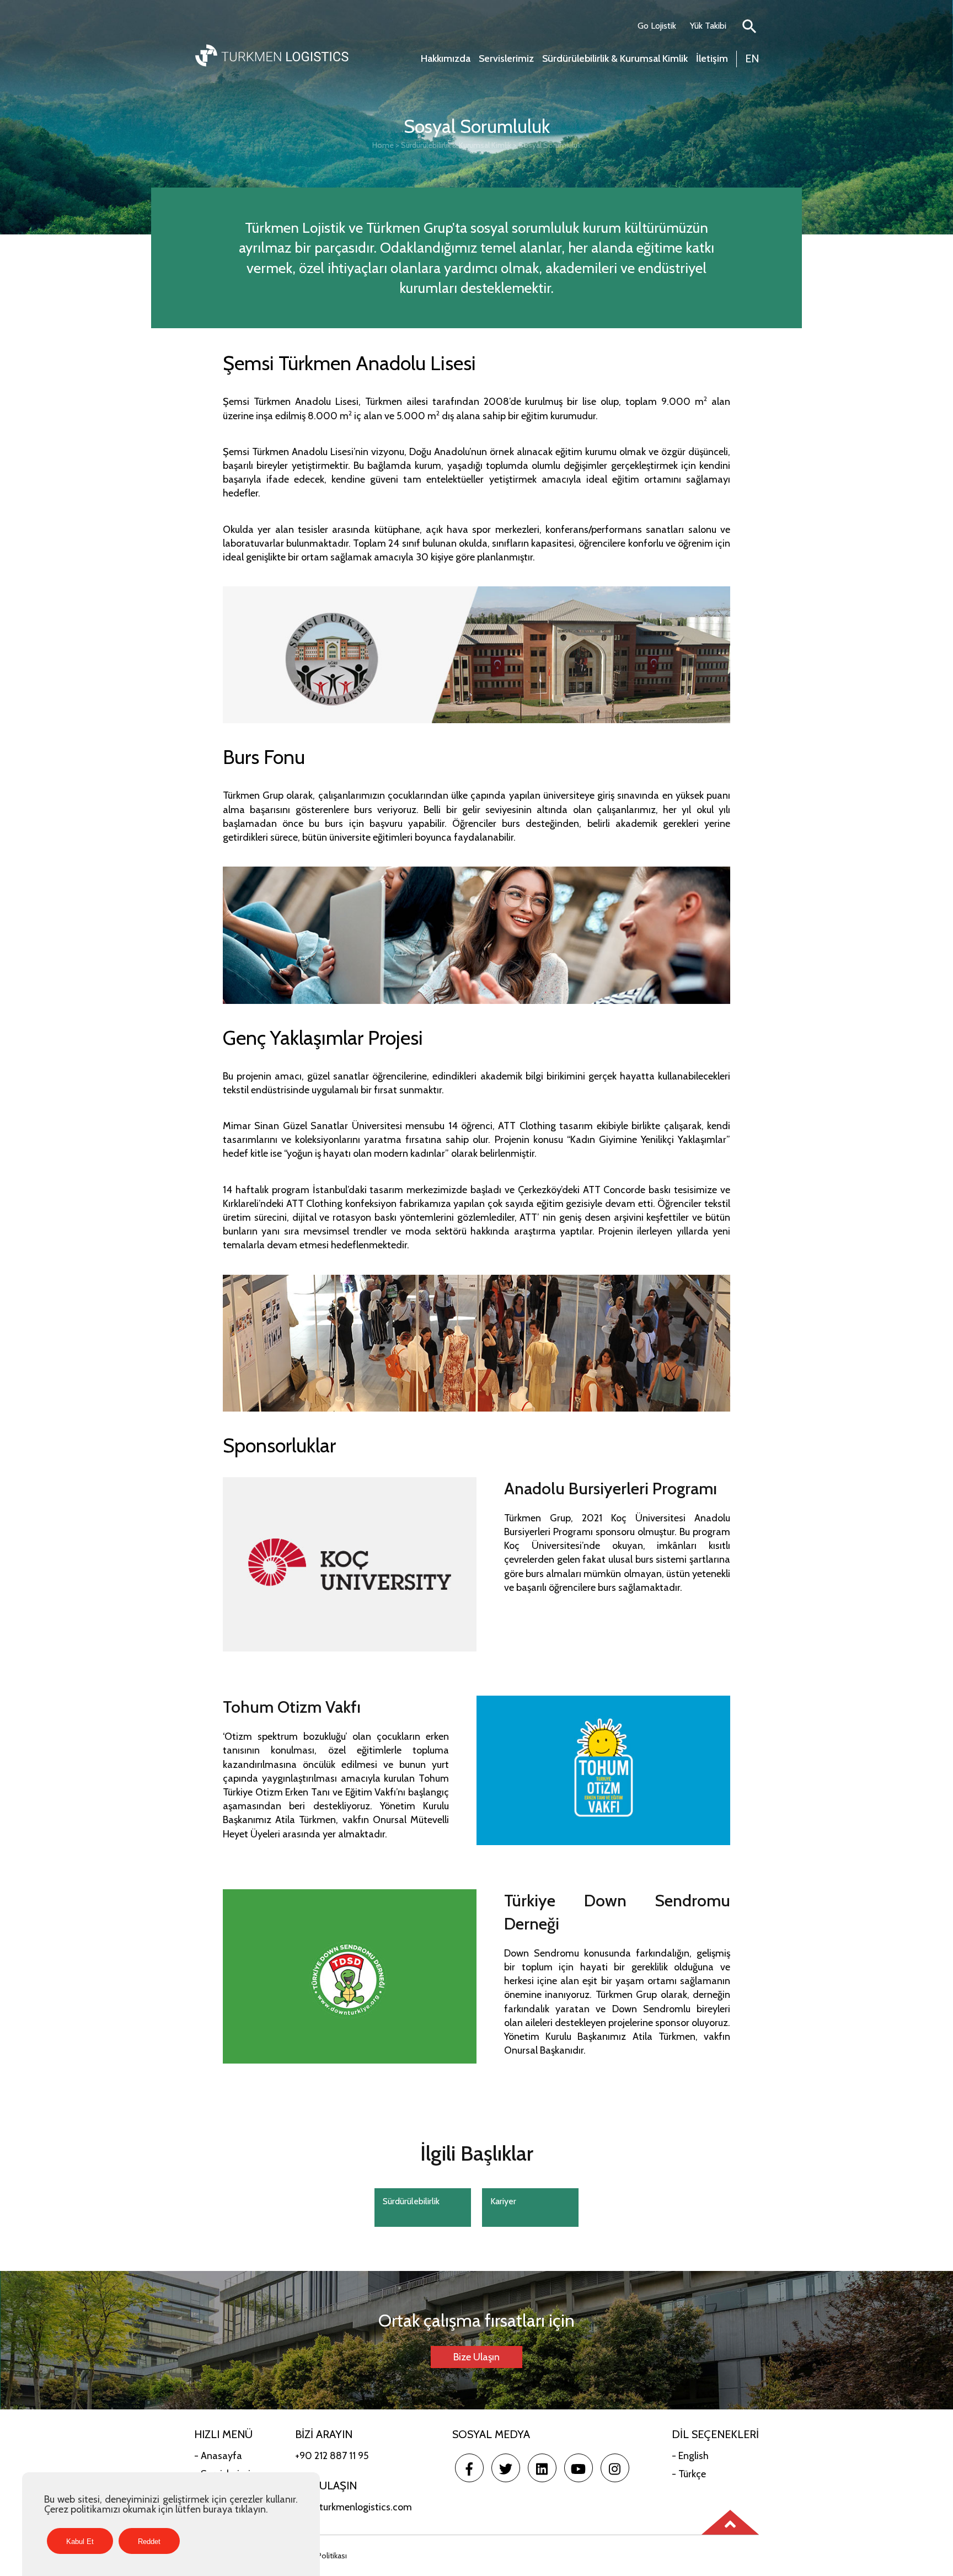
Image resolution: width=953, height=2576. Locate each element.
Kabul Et (80, 2542)
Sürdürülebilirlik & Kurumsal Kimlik (456, 145)
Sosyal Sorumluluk (550, 145)
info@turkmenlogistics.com (354, 2507)
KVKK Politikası (322, 2556)
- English (690, 2456)
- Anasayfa (218, 2456)
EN (752, 58)
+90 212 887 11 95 (332, 2456)
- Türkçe (689, 2474)
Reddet (149, 2542)
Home (383, 145)
